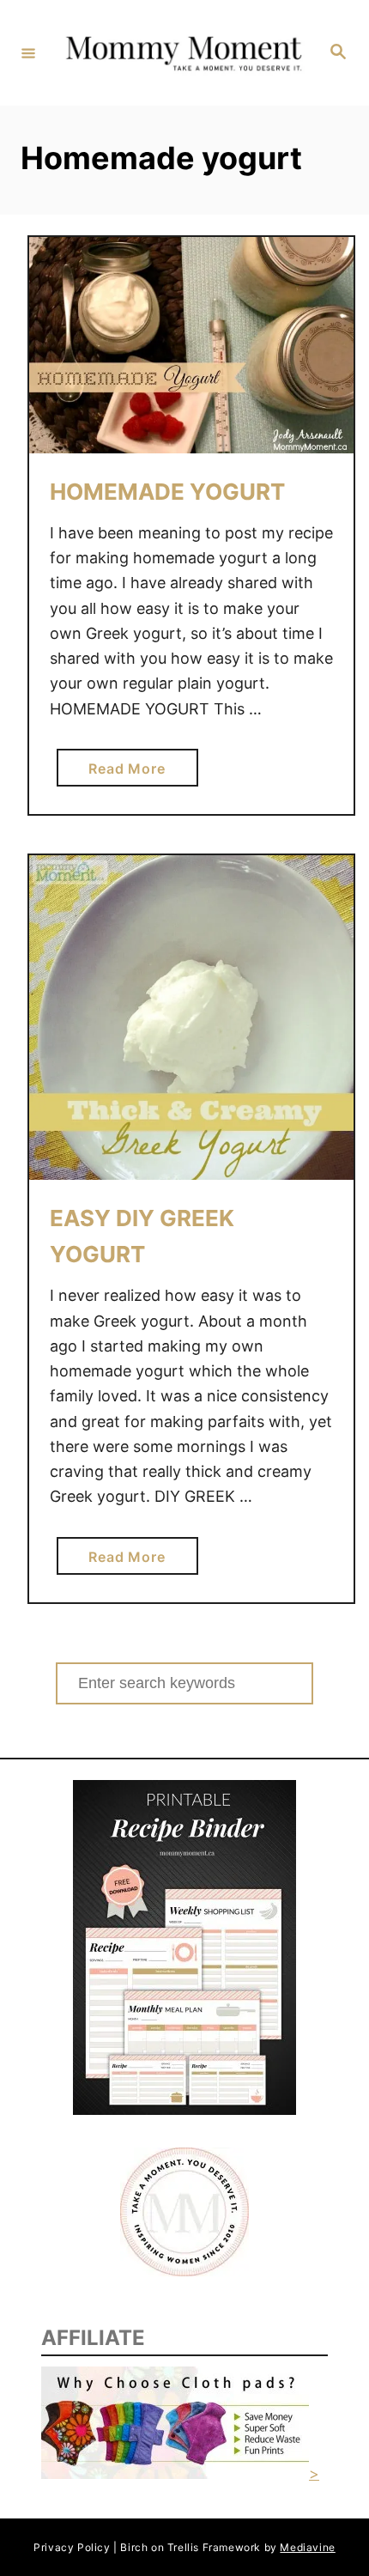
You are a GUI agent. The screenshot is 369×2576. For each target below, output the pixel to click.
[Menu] (28, 52)
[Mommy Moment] (182, 53)
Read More (133, 773)
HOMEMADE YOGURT (167, 492)
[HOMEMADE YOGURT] (191, 345)
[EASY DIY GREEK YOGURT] (191, 1018)
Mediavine (307, 2547)
